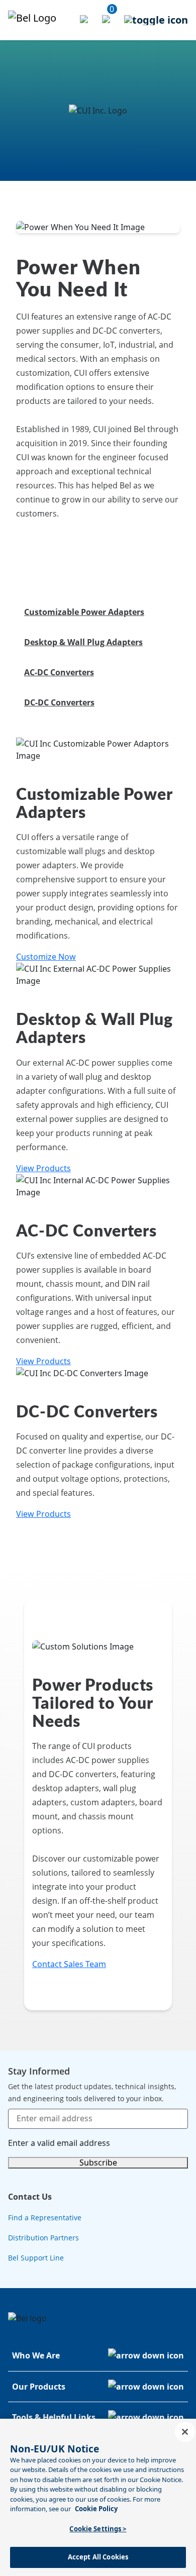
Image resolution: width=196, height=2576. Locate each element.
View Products (43, 1168)
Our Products (39, 2387)
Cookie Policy (96, 2509)
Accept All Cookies (98, 2557)
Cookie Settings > (98, 2529)
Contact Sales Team (69, 1964)
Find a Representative (45, 2218)
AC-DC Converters (59, 672)
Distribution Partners (43, 2238)
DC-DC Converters (59, 702)
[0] (107, 20)
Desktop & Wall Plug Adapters (83, 642)
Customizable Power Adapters (84, 612)
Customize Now (46, 957)
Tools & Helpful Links (54, 2417)
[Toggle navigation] (156, 20)
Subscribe (98, 2162)
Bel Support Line (36, 2258)
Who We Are (36, 2355)
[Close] (185, 2432)
